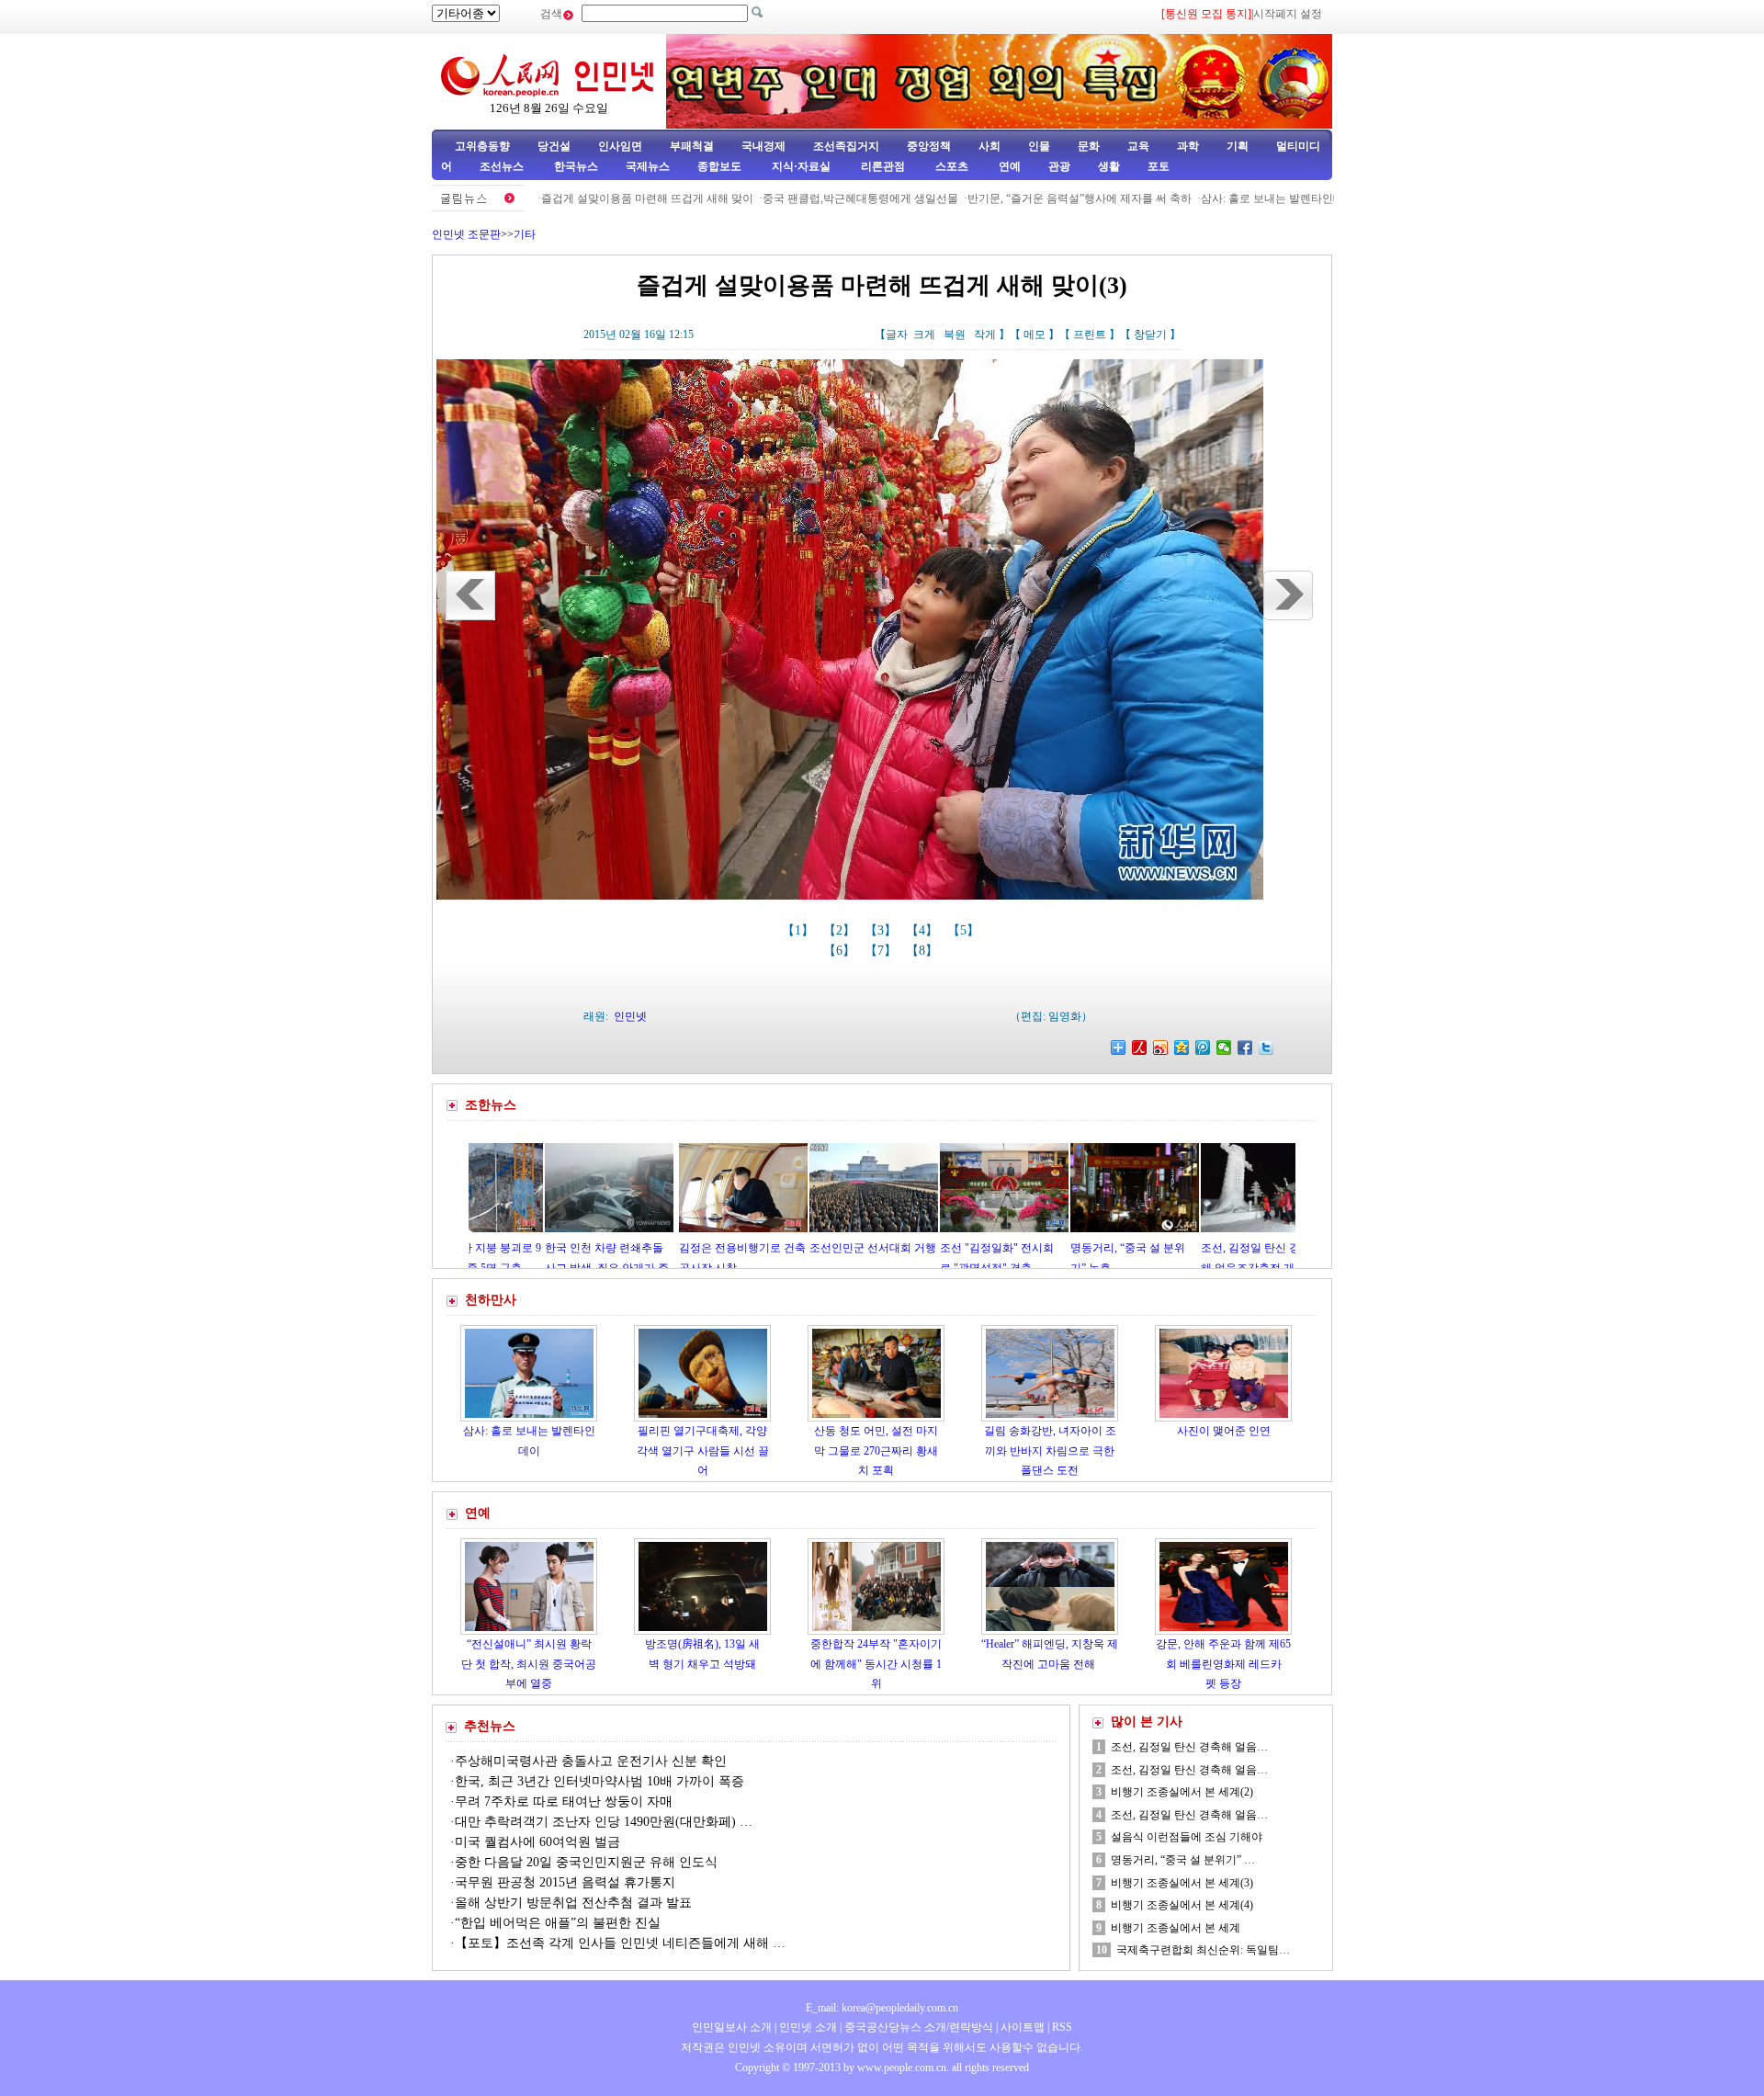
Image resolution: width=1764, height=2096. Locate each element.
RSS (1062, 2027)
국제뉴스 (648, 166)
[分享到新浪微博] (1161, 1048)
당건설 (554, 146)
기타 (525, 234)
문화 (1089, 146)
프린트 (1090, 334)
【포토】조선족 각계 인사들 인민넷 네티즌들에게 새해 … (620, 1943)
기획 (1238, 146)
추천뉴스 (490, 1726)
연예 (1008, 166)
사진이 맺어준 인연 (1224, 1431)
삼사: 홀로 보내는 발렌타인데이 (1206, 198)
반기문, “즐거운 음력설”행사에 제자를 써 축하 (1008, 198)
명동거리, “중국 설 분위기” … (1183, 1860)
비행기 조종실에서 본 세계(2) (1182, 1792)
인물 (1039, 146)
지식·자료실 (803, 166)
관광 (1059, 166)
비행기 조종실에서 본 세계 (1176, 1928)
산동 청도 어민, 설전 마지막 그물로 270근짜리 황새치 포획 (876, 1450)
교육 (1138, 146)
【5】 (965, 930)
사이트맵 (1023, 2027)
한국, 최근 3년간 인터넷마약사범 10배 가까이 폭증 (599, 1781)
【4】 (924, 930)
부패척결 (692, 146)
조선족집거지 (846, 146)
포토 (1159, 166)
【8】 (924, 951)
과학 (1188, 146)
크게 (924, 334)
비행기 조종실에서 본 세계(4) (1182, 1905)
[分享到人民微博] (1140, 1048)
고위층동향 (482, 146)
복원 (955, 334)
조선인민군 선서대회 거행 (772, 1248)
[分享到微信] (1224, 1048)
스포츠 (950, 166)
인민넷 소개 (807, 2027)
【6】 (841, 951)
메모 (1035, 334)
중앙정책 (929, 146)
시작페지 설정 (1288, 14)
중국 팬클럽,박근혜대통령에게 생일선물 (789, 198)
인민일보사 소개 (732, 2027)
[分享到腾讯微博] (1203, 1048)
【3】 (882, 930)
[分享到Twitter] (1266, 1048)
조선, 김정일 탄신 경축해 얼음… (1189, 1747)
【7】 (882, 951)
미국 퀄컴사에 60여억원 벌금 (537, 1842)
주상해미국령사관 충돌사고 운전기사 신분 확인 (593, 1761)
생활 (1109, 166)
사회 (989, 146)
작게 (985, 334)
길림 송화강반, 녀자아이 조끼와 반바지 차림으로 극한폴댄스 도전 (1050, 1450)
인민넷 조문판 (466, 234)
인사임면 (620, 146)
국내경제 (763, 146)
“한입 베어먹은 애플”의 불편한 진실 (558, 1923)
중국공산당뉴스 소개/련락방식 (919, 2027)
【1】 (800, 930)
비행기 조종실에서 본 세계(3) (1182, 1883)
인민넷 (630, 1016)
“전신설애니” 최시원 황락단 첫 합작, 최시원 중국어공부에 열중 (529, 1664)
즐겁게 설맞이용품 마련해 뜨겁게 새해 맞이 (576, 198)
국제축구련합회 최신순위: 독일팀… (1203, 1950)
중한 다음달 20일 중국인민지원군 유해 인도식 (586, 1862)
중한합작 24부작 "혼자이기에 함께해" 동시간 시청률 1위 (876, 1664)
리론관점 (883, 166)
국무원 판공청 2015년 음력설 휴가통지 (565, 1882)
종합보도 (719, 166)
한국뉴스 (576, 166)
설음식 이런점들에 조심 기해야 (1187, 1837)
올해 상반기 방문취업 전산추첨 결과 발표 (573, 1903)
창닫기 (1150, 334)
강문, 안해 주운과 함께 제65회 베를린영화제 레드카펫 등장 (1223, 1664)
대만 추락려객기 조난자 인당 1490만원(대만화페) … (604, 1822)
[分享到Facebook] (1245, 1048)
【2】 (841, 930)
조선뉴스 (503, 166)
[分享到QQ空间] (1182, 1048)
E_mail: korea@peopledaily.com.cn (882, 2008)
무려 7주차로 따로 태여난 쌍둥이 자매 (564, 1801)
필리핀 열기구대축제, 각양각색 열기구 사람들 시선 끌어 (703, 1450)
